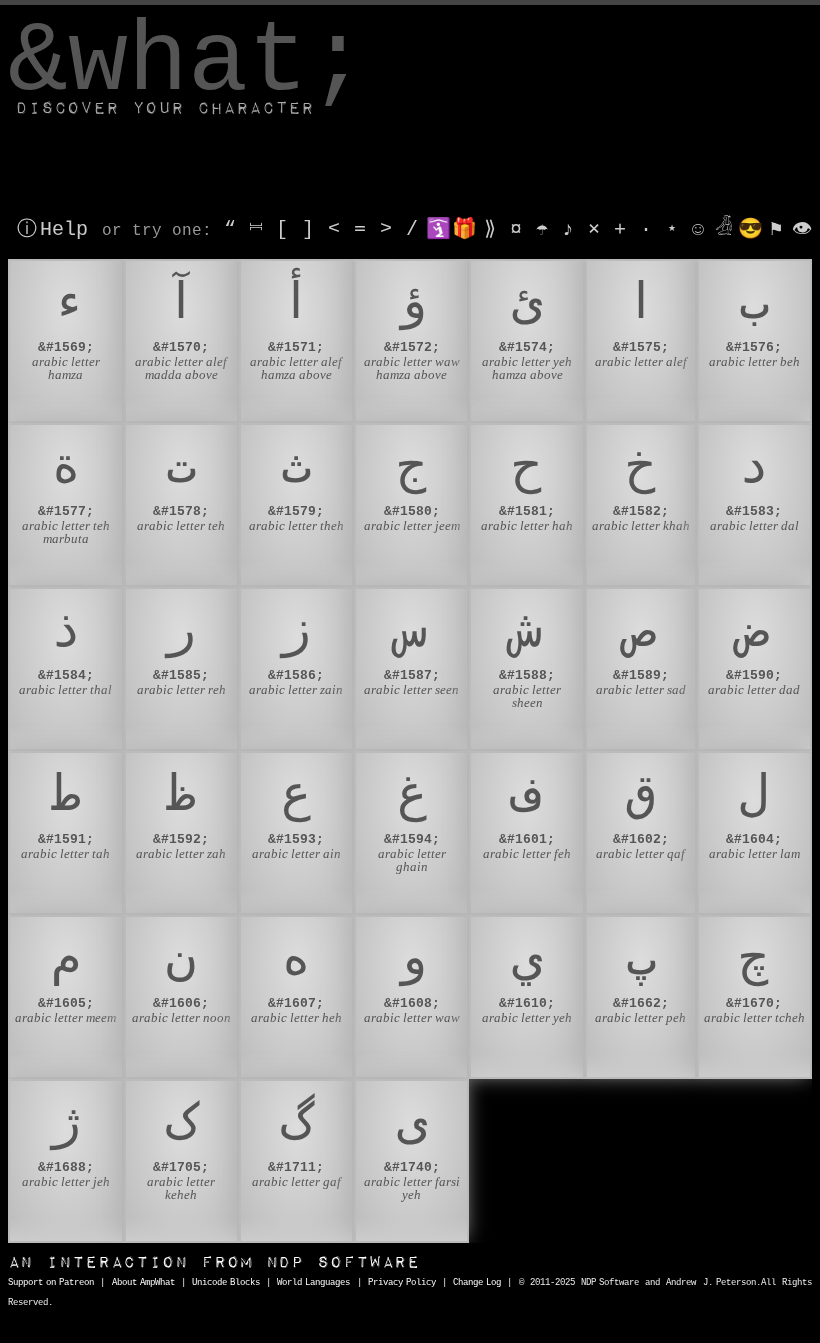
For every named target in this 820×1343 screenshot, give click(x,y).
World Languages (313, 1283)
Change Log (477, 1283)
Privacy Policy (402, 1283)
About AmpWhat (143, 1283)
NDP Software (214, 1262)
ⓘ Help (52, 229)
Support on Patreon (51, 1283)
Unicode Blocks (226, 1283)
